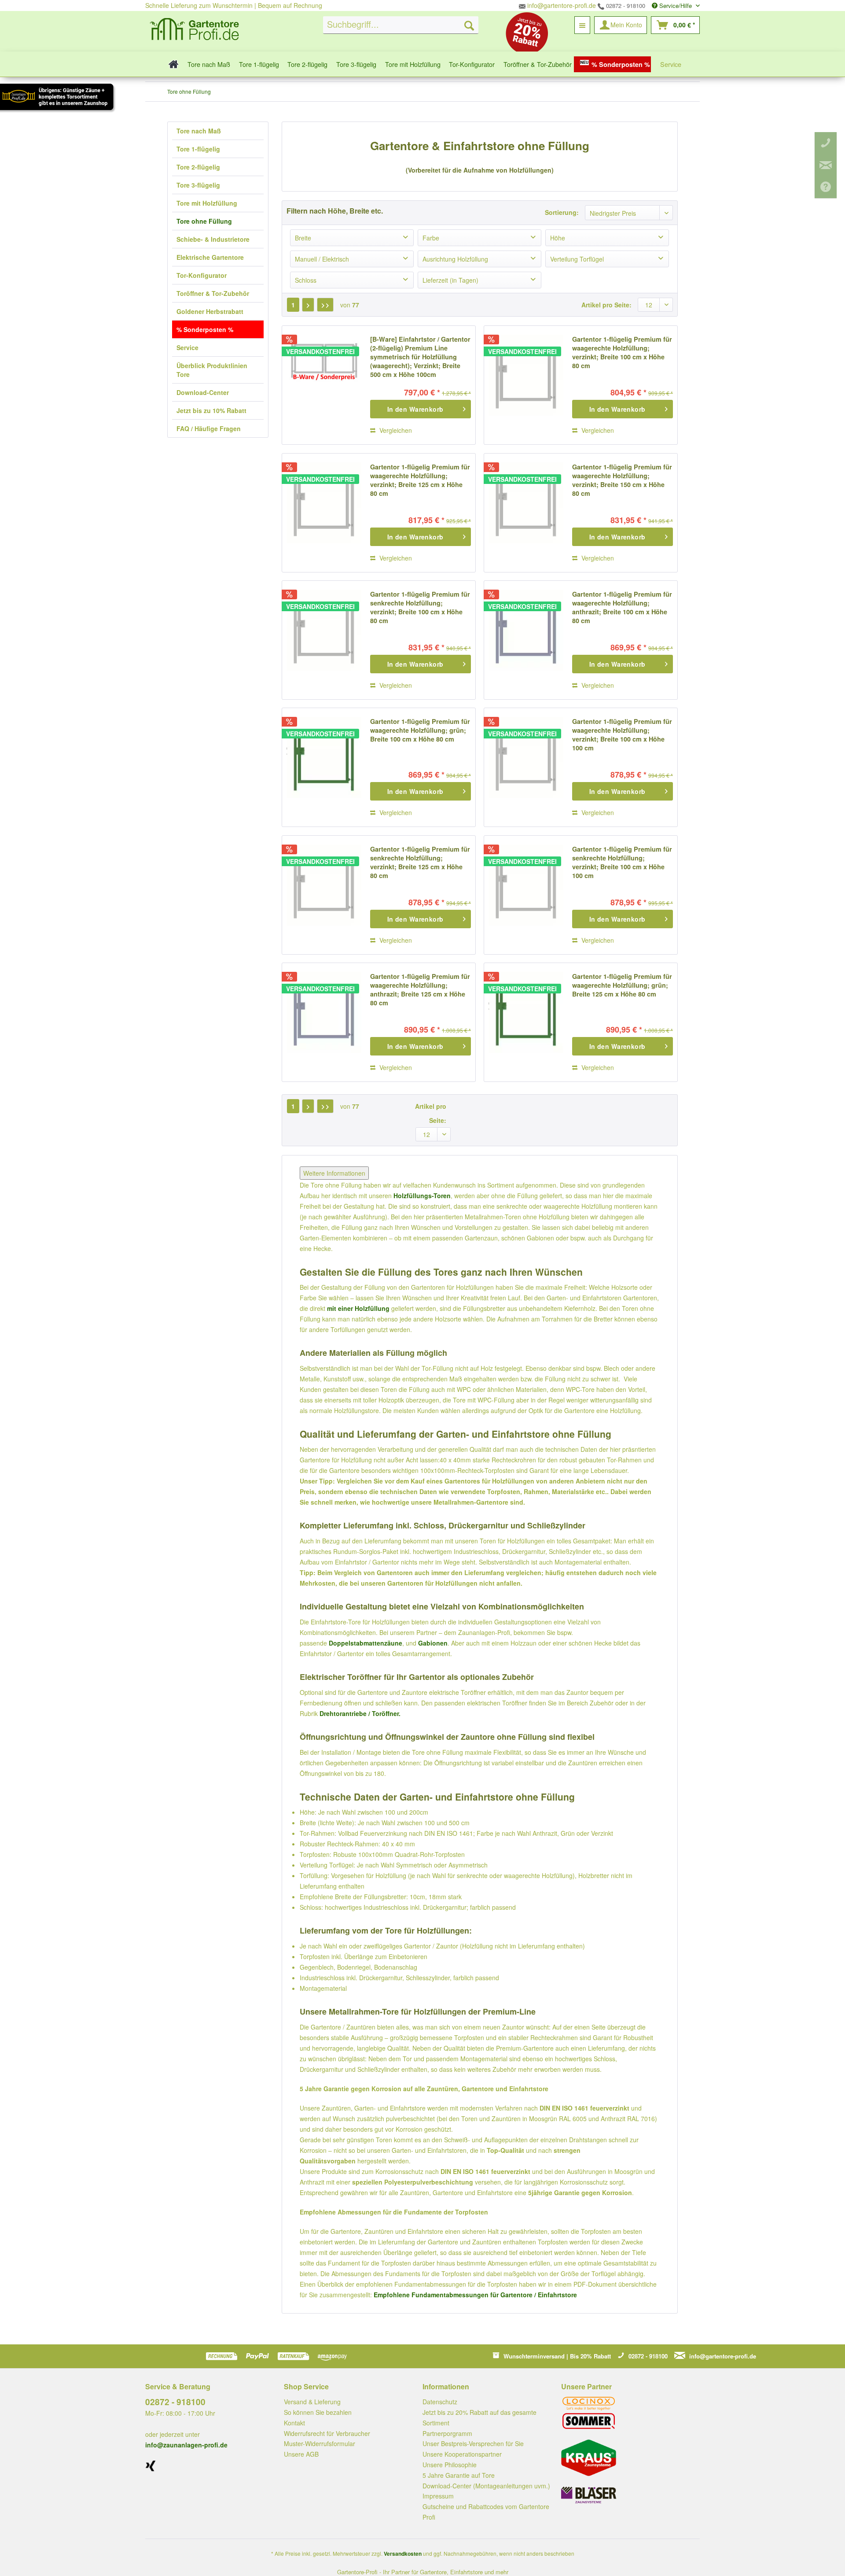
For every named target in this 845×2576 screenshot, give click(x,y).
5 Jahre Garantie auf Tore (459, 2475)
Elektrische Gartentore (210, 257)
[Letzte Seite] (325, 305)
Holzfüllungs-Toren (422, 1196)
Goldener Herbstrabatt (210, 311)
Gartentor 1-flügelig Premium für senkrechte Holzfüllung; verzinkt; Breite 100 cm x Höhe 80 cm (420, 607)
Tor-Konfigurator (202, 275)
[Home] (171, 64)
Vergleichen (395, 430)
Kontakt (294, 2423)
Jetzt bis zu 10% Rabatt (211, 410)
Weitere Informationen (334, 1173)
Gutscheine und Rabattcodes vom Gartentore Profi (486, 2512)
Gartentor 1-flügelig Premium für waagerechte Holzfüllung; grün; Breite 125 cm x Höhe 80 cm (622, 985)
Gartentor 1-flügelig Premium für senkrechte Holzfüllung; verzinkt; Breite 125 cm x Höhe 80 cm (420, 862)
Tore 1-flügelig (198, 149)
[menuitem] (401, 25)
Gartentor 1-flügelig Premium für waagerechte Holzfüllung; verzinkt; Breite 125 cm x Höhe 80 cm (420, 480)
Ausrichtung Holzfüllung (455, 259)
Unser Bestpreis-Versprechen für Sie (473, 2443)
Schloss (306, 280)
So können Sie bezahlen (318, 2412)
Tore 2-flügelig (198, 167)
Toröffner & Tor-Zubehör (213, 293)
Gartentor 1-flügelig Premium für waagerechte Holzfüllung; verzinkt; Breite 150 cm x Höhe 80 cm (622, 480)
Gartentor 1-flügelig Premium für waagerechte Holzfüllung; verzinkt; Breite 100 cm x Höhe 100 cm (622, 734)
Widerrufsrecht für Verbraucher (327, 2433)
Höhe (558, 238)
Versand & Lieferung (312, 2402)
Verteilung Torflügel (577, 259)
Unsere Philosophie (450, 2465)
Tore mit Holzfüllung (207, 203)
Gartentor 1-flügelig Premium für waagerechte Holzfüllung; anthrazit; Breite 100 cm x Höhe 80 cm (622, 607)
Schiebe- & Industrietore (213, 239)
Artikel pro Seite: (606, 305)
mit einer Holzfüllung (358, 1308)
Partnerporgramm (447, 2433)
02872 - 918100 (625, 6)
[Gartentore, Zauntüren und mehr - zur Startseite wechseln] (195, 30)
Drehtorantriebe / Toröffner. (360, 1713)
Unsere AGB (301, 2454)
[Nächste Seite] (308, 305)
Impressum (438, 2496)
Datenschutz (440, 2402)
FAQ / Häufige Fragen (209, 428)
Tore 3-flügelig (198, 185)
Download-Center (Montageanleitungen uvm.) (486, 2486)
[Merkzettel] (582, 25)
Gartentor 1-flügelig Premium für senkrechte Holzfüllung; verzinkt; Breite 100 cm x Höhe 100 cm (622, 862)
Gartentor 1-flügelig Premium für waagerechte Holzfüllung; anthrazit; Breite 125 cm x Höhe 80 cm (420, 989)
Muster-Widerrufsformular (320, 2443)
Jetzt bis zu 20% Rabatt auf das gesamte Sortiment (479, 2417)
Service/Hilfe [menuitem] (676, 6)
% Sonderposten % (205, 329)
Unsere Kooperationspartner (462, 2454)
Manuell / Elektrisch (322, 259)
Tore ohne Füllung (204, 221)
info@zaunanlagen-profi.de (186, 2445)
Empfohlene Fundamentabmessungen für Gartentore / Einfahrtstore (475, 2295)
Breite (303, 238)
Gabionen (433, 1643)
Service (187, 347)
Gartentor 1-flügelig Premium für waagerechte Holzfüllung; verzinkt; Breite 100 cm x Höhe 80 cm (622, 352)
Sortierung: (562, 212)
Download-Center (203, 392)
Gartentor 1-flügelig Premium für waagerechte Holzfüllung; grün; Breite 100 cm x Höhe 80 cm (420, 730)
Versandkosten (403, 2554)
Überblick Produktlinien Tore (212, 370)
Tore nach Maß (199, 131)
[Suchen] (469, 25)
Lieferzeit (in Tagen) (450, 280)
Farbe (431, 238)
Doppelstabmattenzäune (366, 1643)
